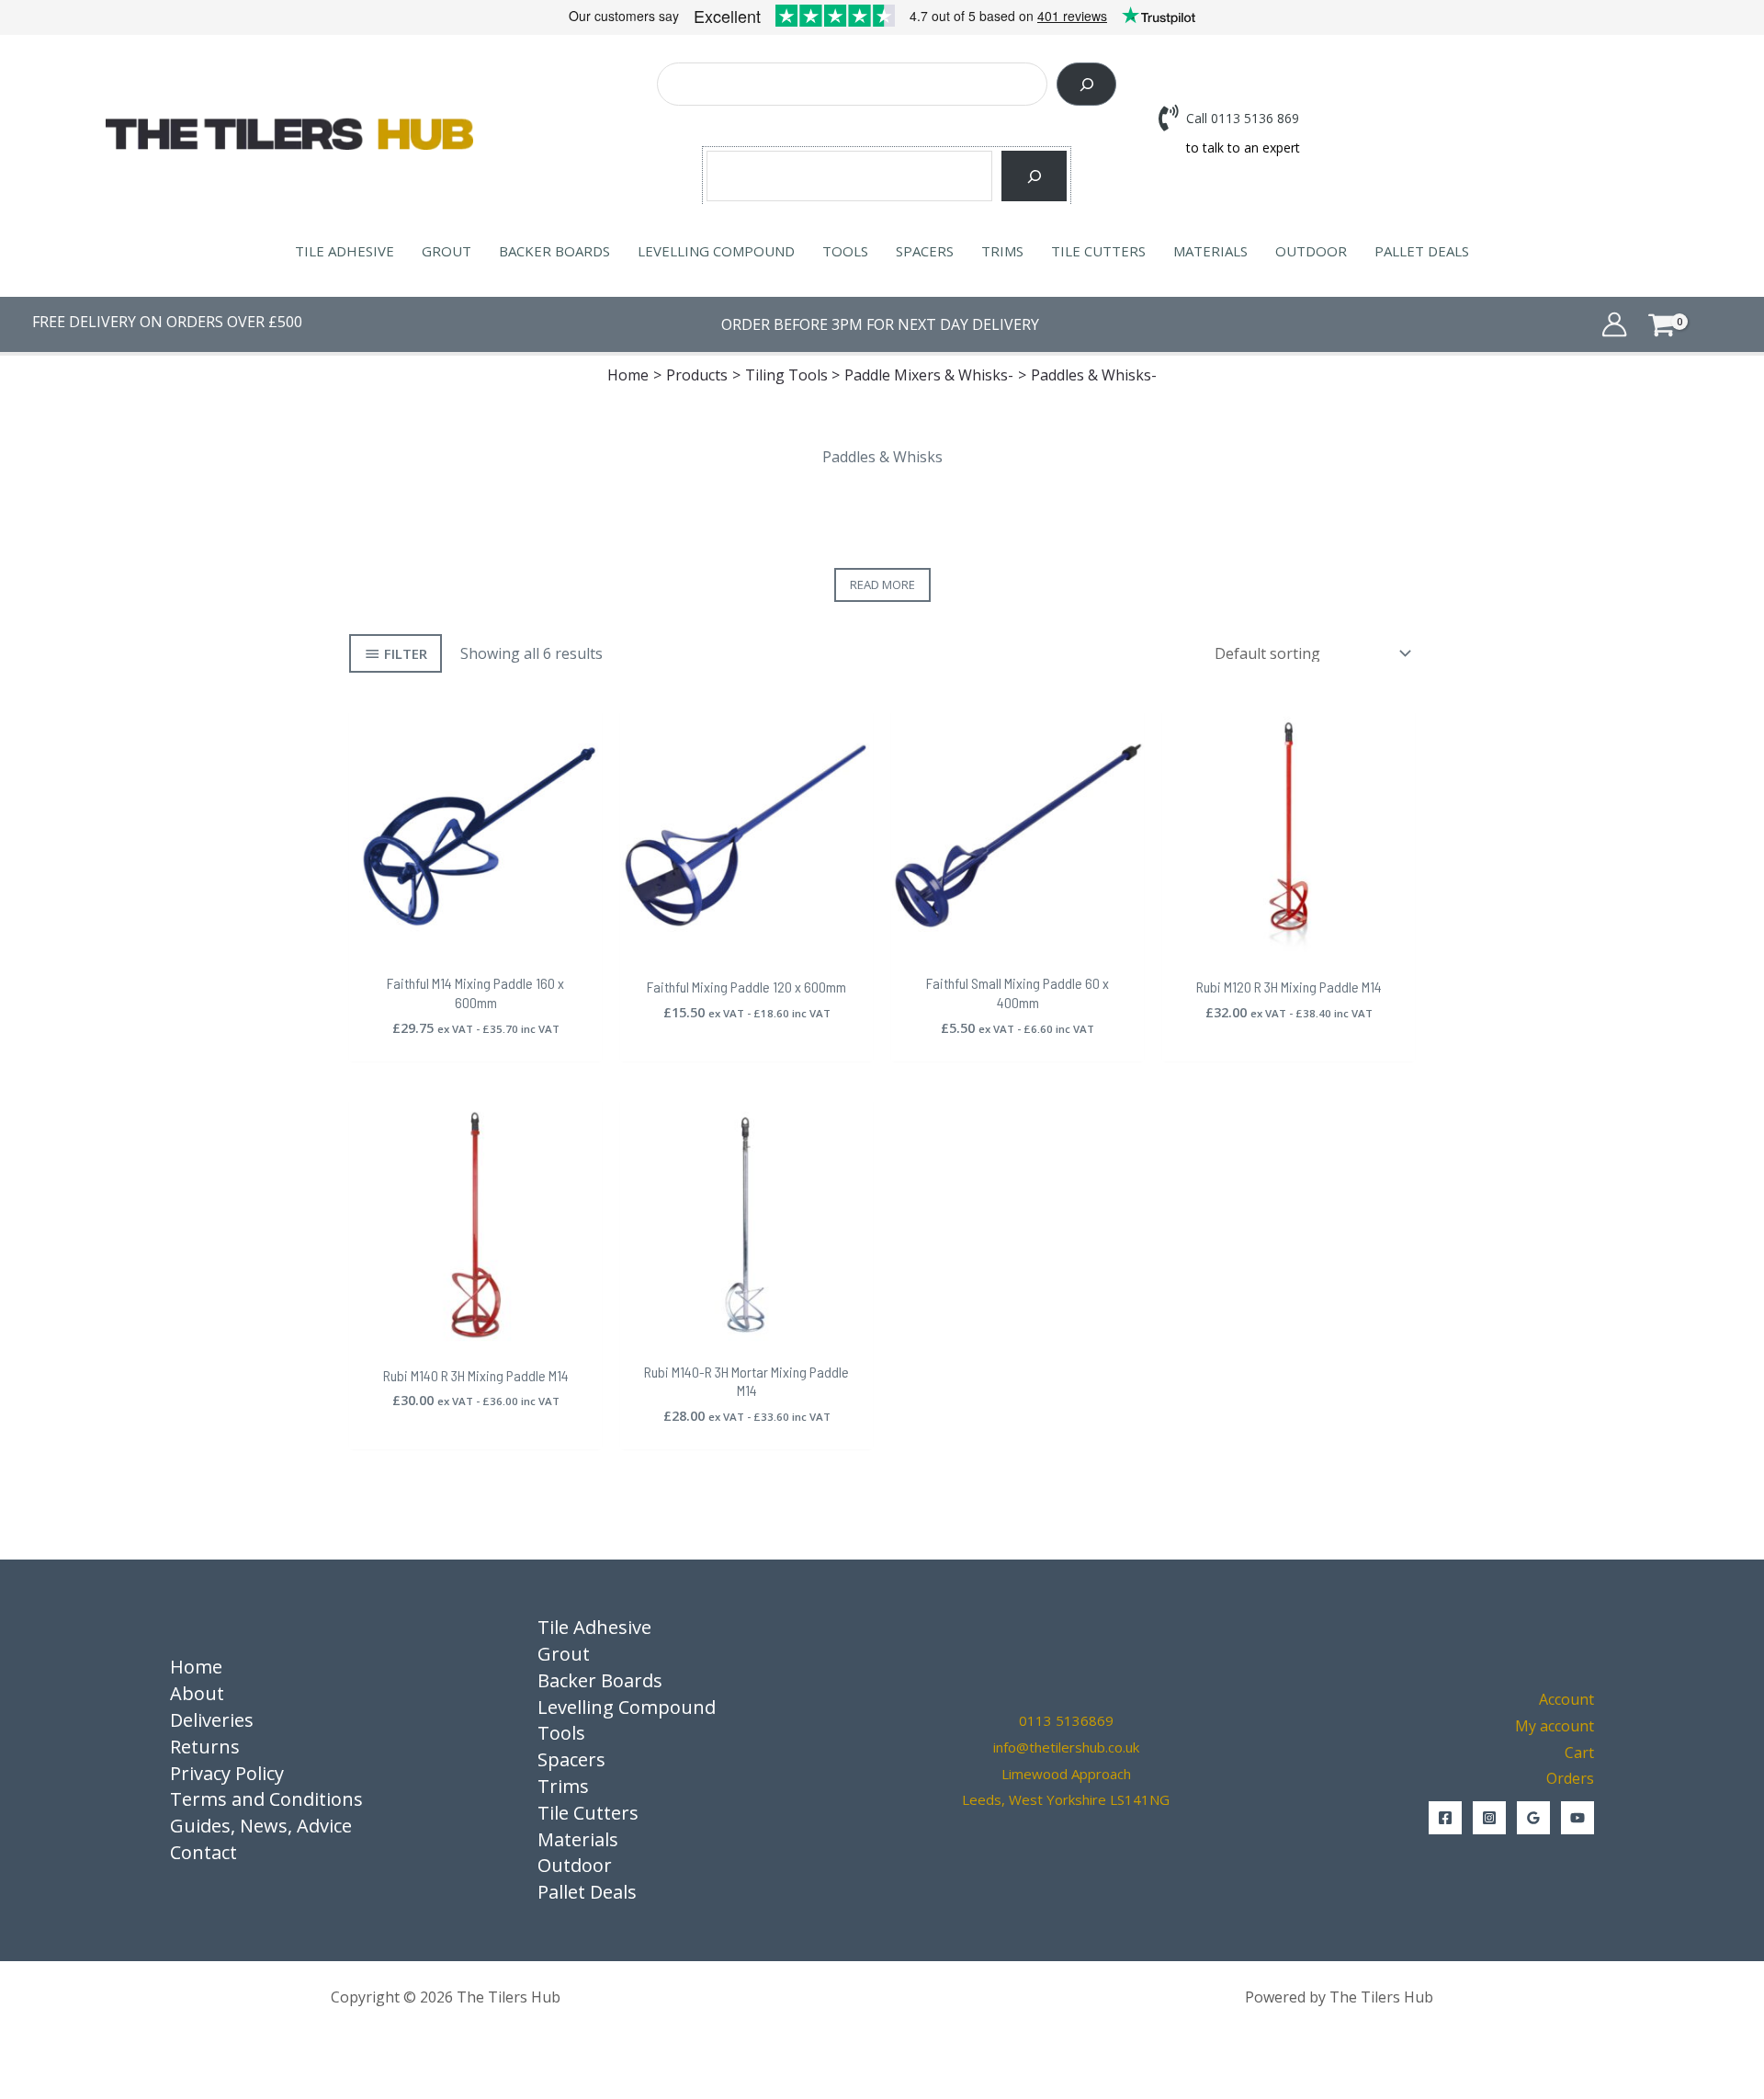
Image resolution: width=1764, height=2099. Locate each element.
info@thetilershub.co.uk (1066, 1747)
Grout (447, 251)
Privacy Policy (227, 1773)
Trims (1002, 251)
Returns (205, 1747)
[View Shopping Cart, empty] (1689, 324)
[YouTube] (1577, 1818)
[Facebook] (1445, 1818)
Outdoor (1311, 251)
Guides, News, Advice (261, 1826)
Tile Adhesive (345, 251)
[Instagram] (1489, 1818)
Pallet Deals (1422, 251)
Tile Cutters (1098, 251)
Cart (1579, 1753)
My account (1555, 1726)
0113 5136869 (1066, 1720)
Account (1566, 1699)
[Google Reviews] (1533, 1818)
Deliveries (212, 1720)
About (197, 1693)
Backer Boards (554, 251)
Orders (1570, 1778)
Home (196, 1667)
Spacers (925, 251)
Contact (204, 1852)
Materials (1210, 251)
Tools (845, 251)
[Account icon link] (1614, 324)
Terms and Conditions (266, 1799)
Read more (882, 584)
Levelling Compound (716, 251)
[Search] (1086, 84)
